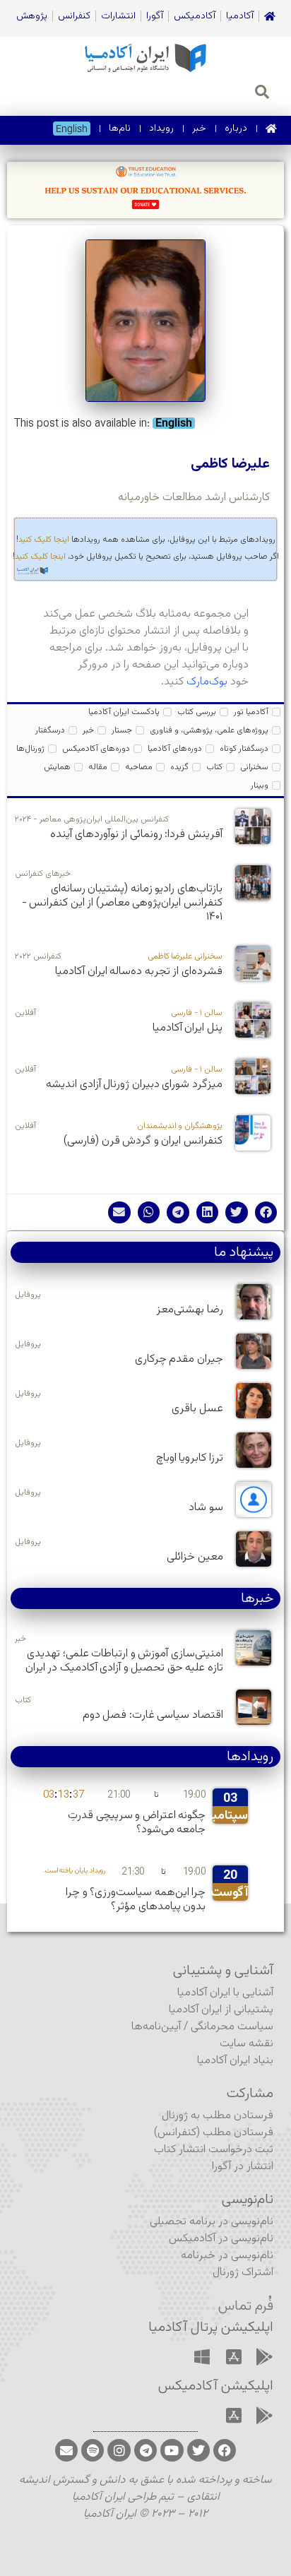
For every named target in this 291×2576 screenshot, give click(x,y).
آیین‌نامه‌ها (156, 2027)
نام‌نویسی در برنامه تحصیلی (212, 2222)
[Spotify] (93, 2450)
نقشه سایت (247, 2044)
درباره (236, 129)
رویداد (161, 129)
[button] (266, 1213)
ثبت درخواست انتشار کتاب (214, 2150)
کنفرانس (74, 16)
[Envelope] (66, 2450)
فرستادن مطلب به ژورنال (218, 2116)
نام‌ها (120, 129)
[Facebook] (225, 2450)
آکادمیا (240, 16)
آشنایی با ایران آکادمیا (225, 1993)
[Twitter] (198, 2450)
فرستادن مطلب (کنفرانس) (214, 2133)
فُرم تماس (246, 2306)
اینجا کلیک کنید (44, 540)
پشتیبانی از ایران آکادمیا (221, 2010)
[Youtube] (172, 2450)
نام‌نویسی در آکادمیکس (221, 2239)
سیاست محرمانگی (232, 2027)
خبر (199, 129)
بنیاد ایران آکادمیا (235, 2061)
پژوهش (32, 16)
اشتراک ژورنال (243, 2273)
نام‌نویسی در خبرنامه (227, 2256)
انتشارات (118, 16)
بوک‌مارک (207, 682)
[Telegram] (145, 2450)
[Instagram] (119, 2450)
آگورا (155, 16)
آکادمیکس (195, 16)
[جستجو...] (262, 94)
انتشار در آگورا (243, 2167)
